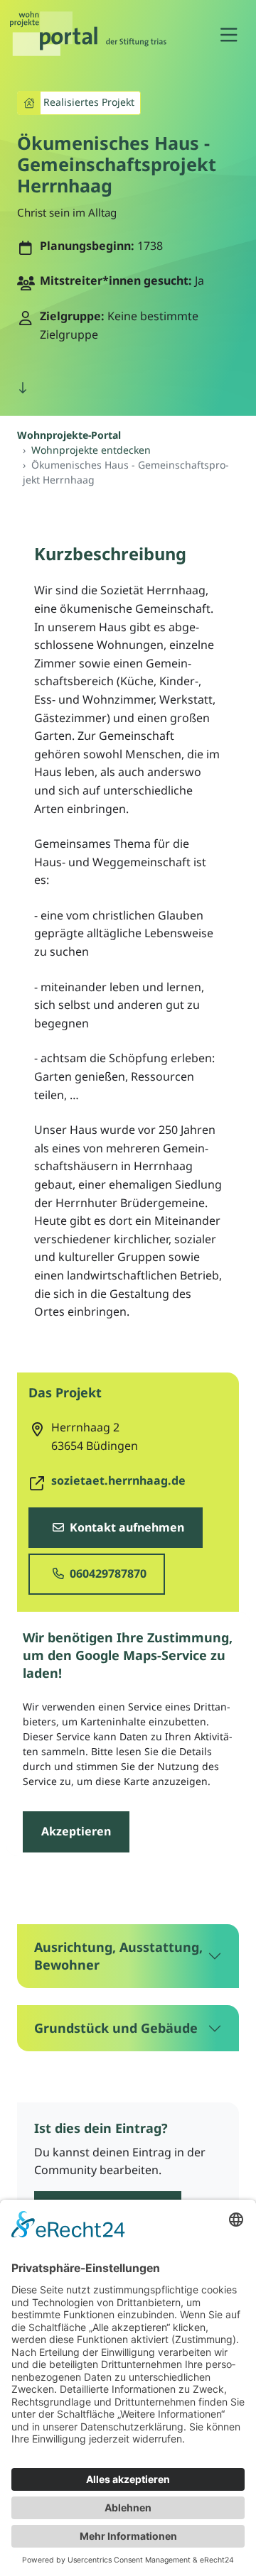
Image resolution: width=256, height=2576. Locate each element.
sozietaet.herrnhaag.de (118, 1480)
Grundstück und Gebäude (116, 2028)
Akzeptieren (76, 1831)
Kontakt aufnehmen (126, 1527)
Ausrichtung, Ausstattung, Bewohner (118, 1956)
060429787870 (107, 1573)
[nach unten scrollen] (23, 388)
